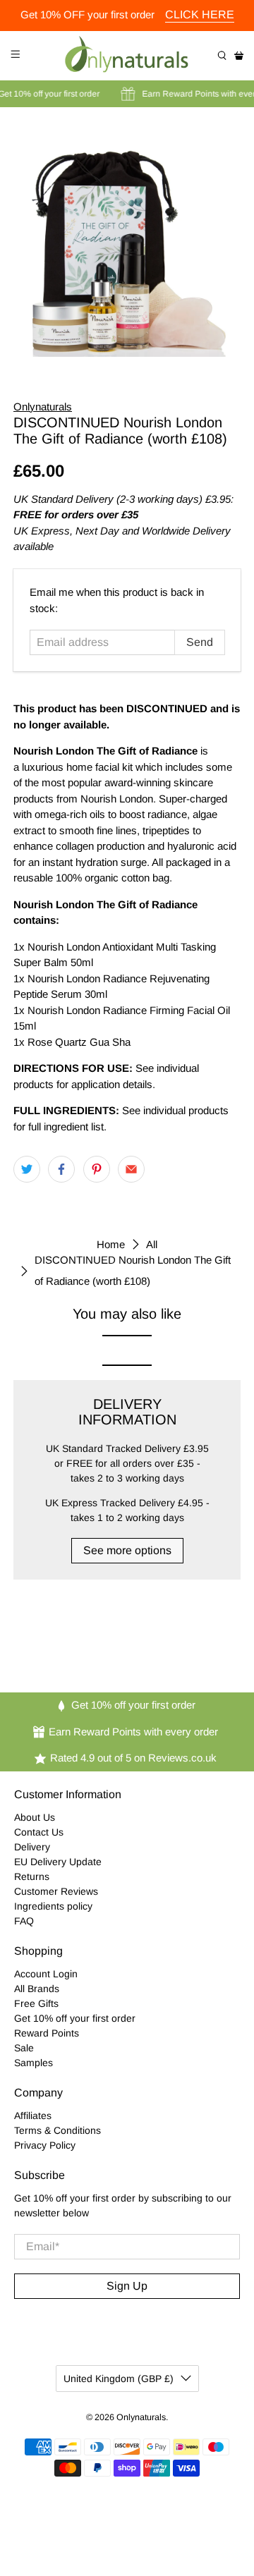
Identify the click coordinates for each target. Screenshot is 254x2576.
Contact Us (39, 1832)
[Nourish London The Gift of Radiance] (127, 243)
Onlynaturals (43, 407)
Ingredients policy (53, 1906)
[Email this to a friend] (131, 1169)
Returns (32, 1876)
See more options (127, 1550)
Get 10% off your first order (75, 2018)
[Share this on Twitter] (27, 1169)
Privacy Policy (45, 2145)
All (152, 1244)
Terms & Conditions (58, 2130)
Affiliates (33, 2116)
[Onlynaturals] (127, 56)
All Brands (37, 1989)
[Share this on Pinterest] (97, 1169)
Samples (34, 2063)
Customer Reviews (56, 1891)
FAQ (24, 1921)
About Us (35, 1817)
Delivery (32, 1847)
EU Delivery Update (58, 1862)
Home (111, 1244)
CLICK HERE (200, 14)
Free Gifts (36, 2003)
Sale (24, 2048)
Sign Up (127, 2286)
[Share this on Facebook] (61, 1169)
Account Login (46, 1974)
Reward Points (47, 2033)
